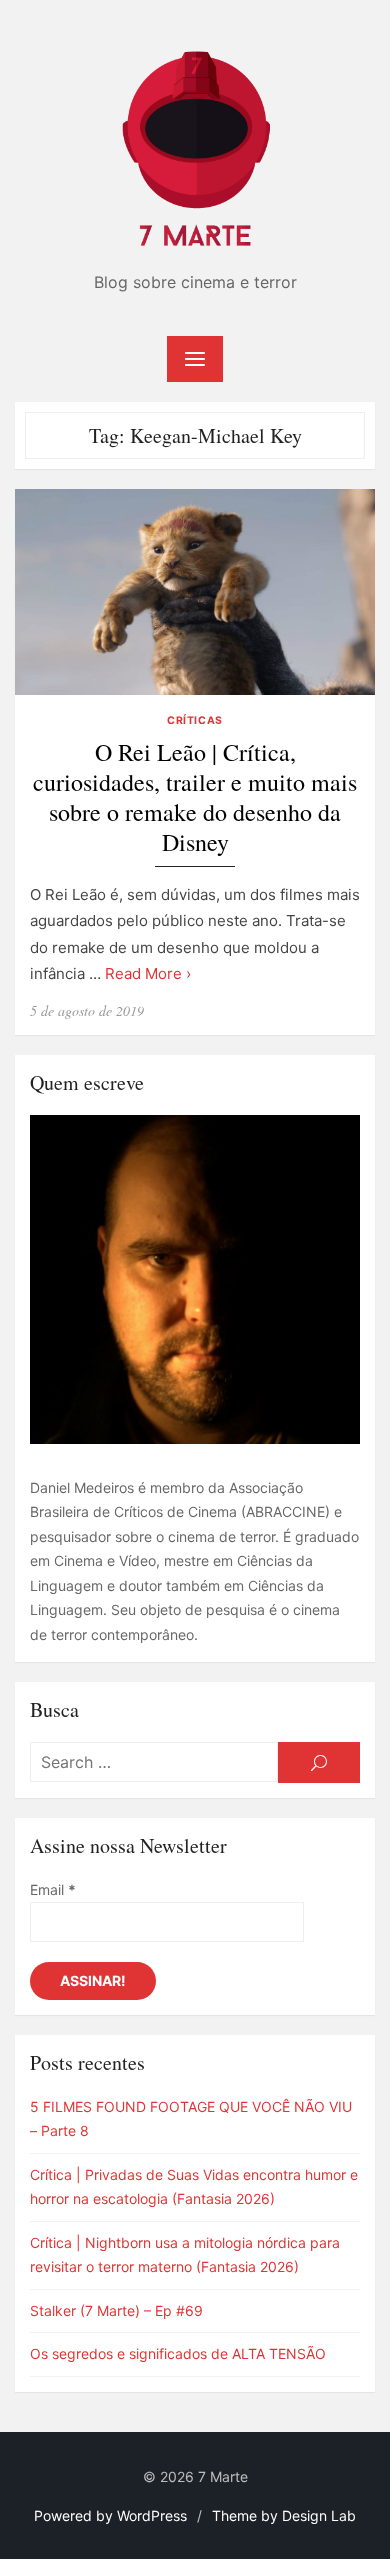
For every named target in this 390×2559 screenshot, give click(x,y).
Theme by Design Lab (284, 2515)
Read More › (148, 973)
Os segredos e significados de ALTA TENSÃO (178, 2353)
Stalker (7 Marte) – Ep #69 (116, 2310)
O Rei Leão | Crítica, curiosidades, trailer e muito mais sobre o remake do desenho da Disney (195, 797)
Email (53, 1889)
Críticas (194, 720)
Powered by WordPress (110, 2515)
